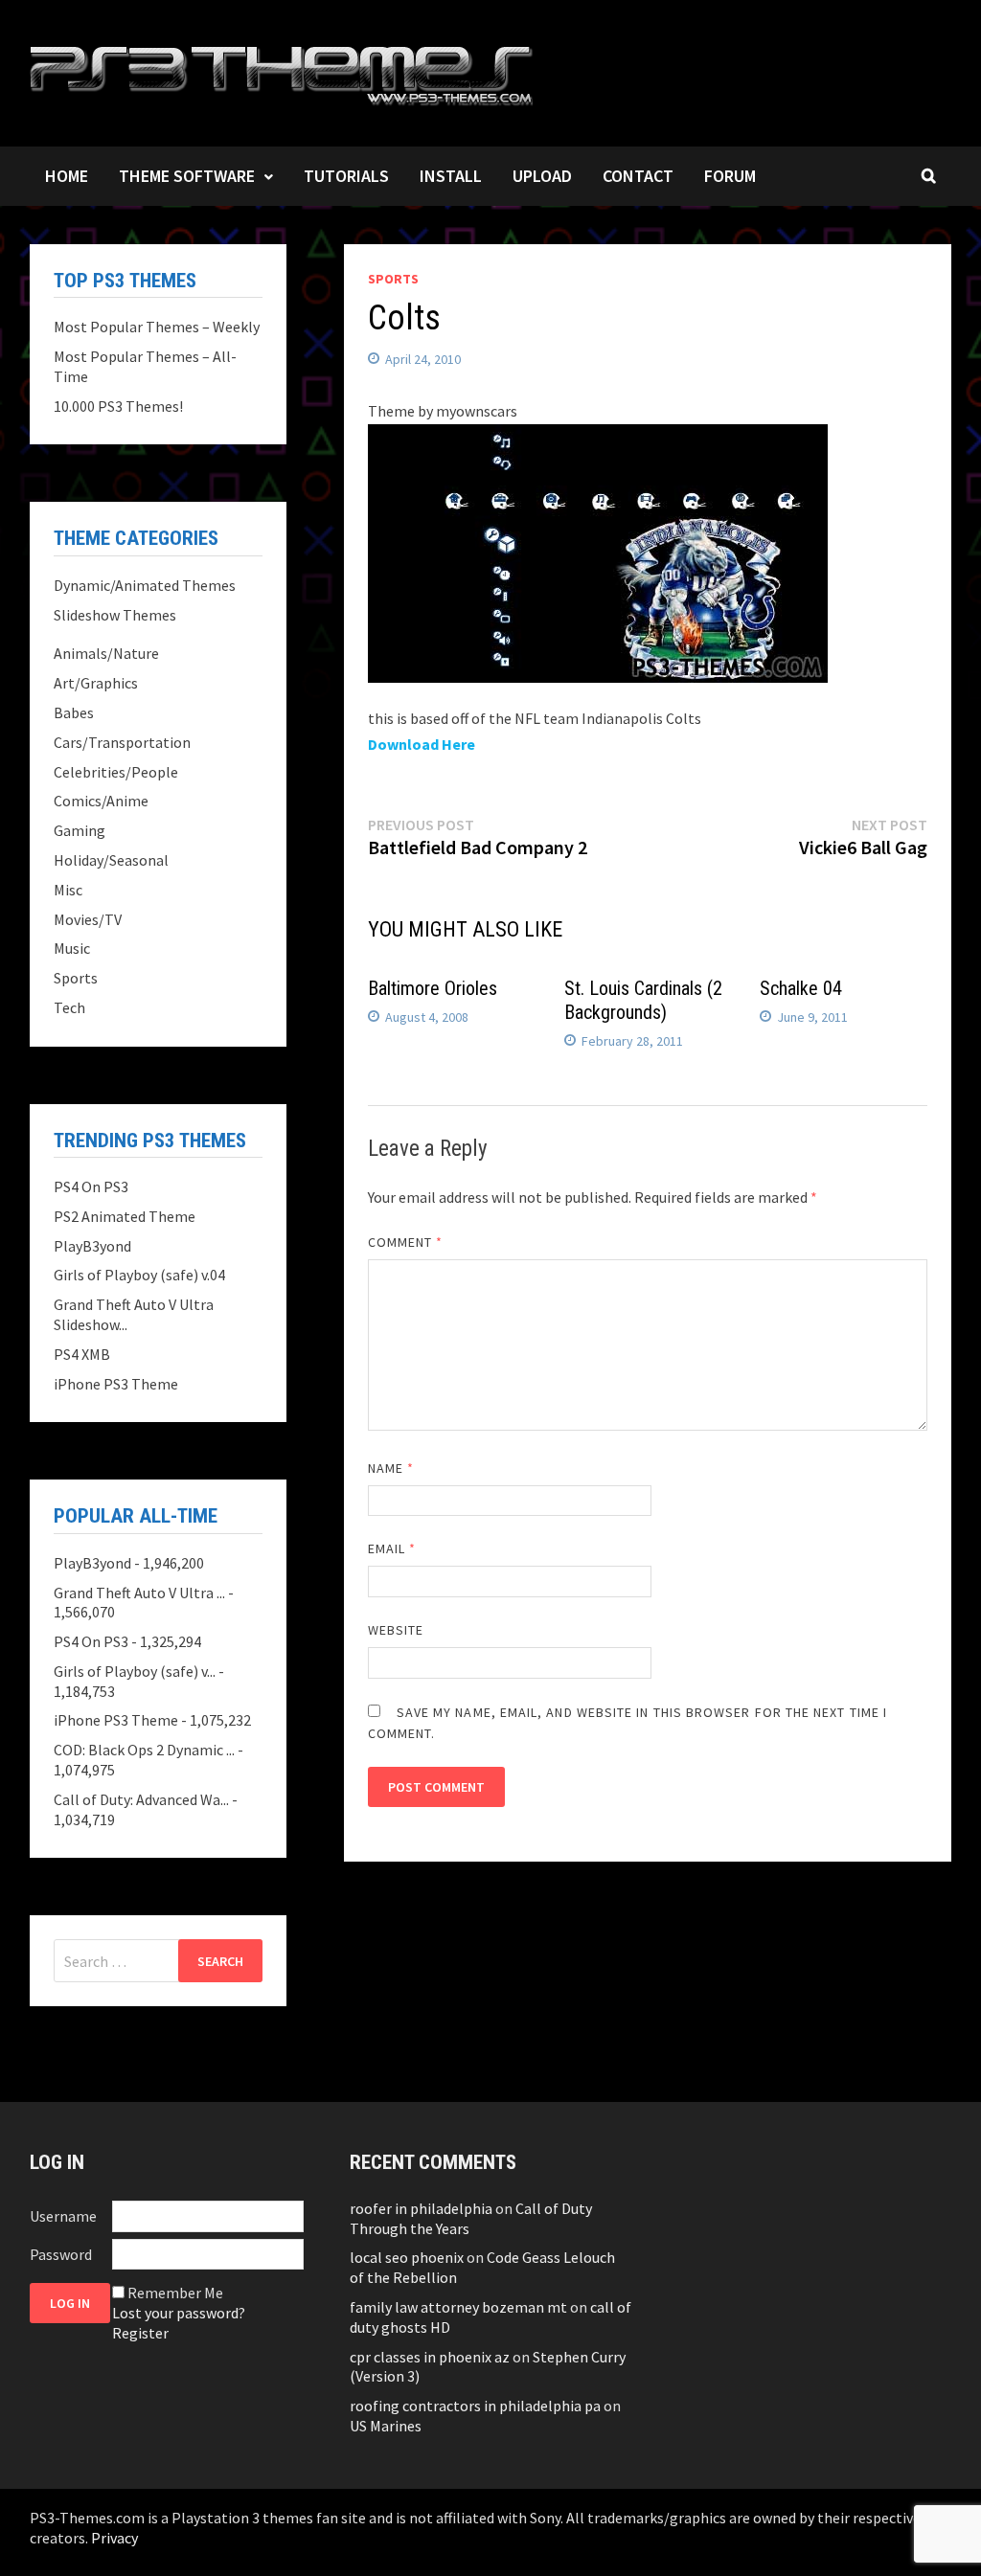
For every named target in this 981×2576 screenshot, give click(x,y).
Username (63, 2216)
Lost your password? (179, 2313)
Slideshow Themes (115, 615)
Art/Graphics (96, 683)
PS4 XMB (82, 1354)
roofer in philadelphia (421, 2208)
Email (392, 1548)
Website (396, 1630)
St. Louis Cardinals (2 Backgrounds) (643, 1000)
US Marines (386, 2426)
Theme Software (187, 176)
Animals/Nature (106, 653)
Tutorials (346, 176)
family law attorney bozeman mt (458, 2307)
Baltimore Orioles (433, 988)
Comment (406, 1242)
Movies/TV (88, 919)
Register (140, 2333)
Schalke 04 (801, 988)
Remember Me (175, 2293)
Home (67, 176)
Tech (69, 1007)
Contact (638, 176)
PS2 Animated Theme (125, 1216)
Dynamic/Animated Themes (145, 585)
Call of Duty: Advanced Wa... (141, 1799)
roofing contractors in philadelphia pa (475, 2406)
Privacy (114, 2538)
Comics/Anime (101, 801)
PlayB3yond (92, 1246)
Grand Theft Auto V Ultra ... (139, 1593)
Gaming (80, 830)
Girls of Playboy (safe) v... (135, 1671)
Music (72, 948)
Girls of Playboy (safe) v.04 (139, 1275)
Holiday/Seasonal (111, 860)
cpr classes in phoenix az (430, 2357)
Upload (542, 176)
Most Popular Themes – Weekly (157, 327)
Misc (68, 890)
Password (61, 2254)
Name (391, 1468)
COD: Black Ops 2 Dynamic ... (144, 1750)
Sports (393, 279)
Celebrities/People (116, 772)
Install (451, 176)
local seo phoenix (407, 2257)
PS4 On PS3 (91, 1186)
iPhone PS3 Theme (116, 1384)
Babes (74, 712)
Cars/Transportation (122, 742)
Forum (730, 176)
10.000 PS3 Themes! (118, 406)
